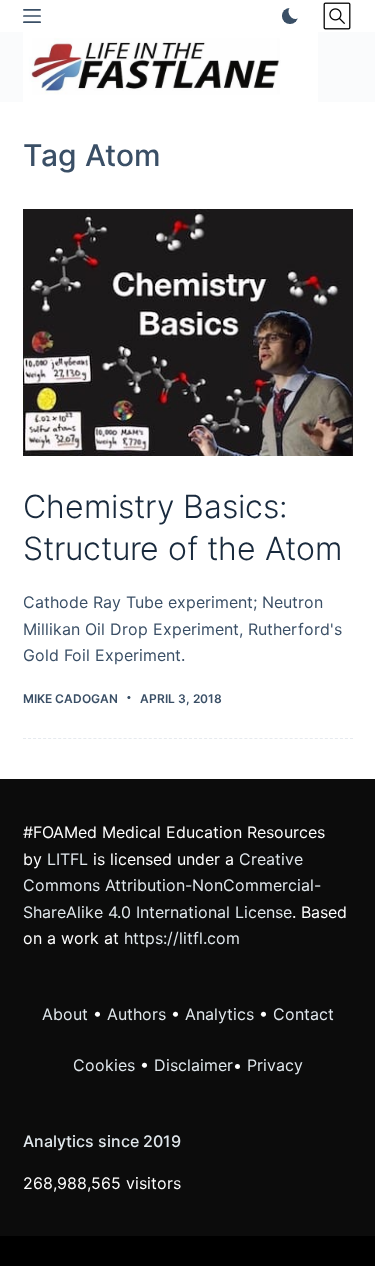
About (65, 1014)
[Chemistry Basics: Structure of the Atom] (188, 333)
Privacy (275, 1065)
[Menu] (32, 16)
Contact (303, 1014)
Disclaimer (193, 1065)
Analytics (219, 1014)
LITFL (67, 859)
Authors (136, 1014)
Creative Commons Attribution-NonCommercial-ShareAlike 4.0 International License (172, 885)
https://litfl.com (182, 938)
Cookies (106, 1065)
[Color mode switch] (286, 16)
